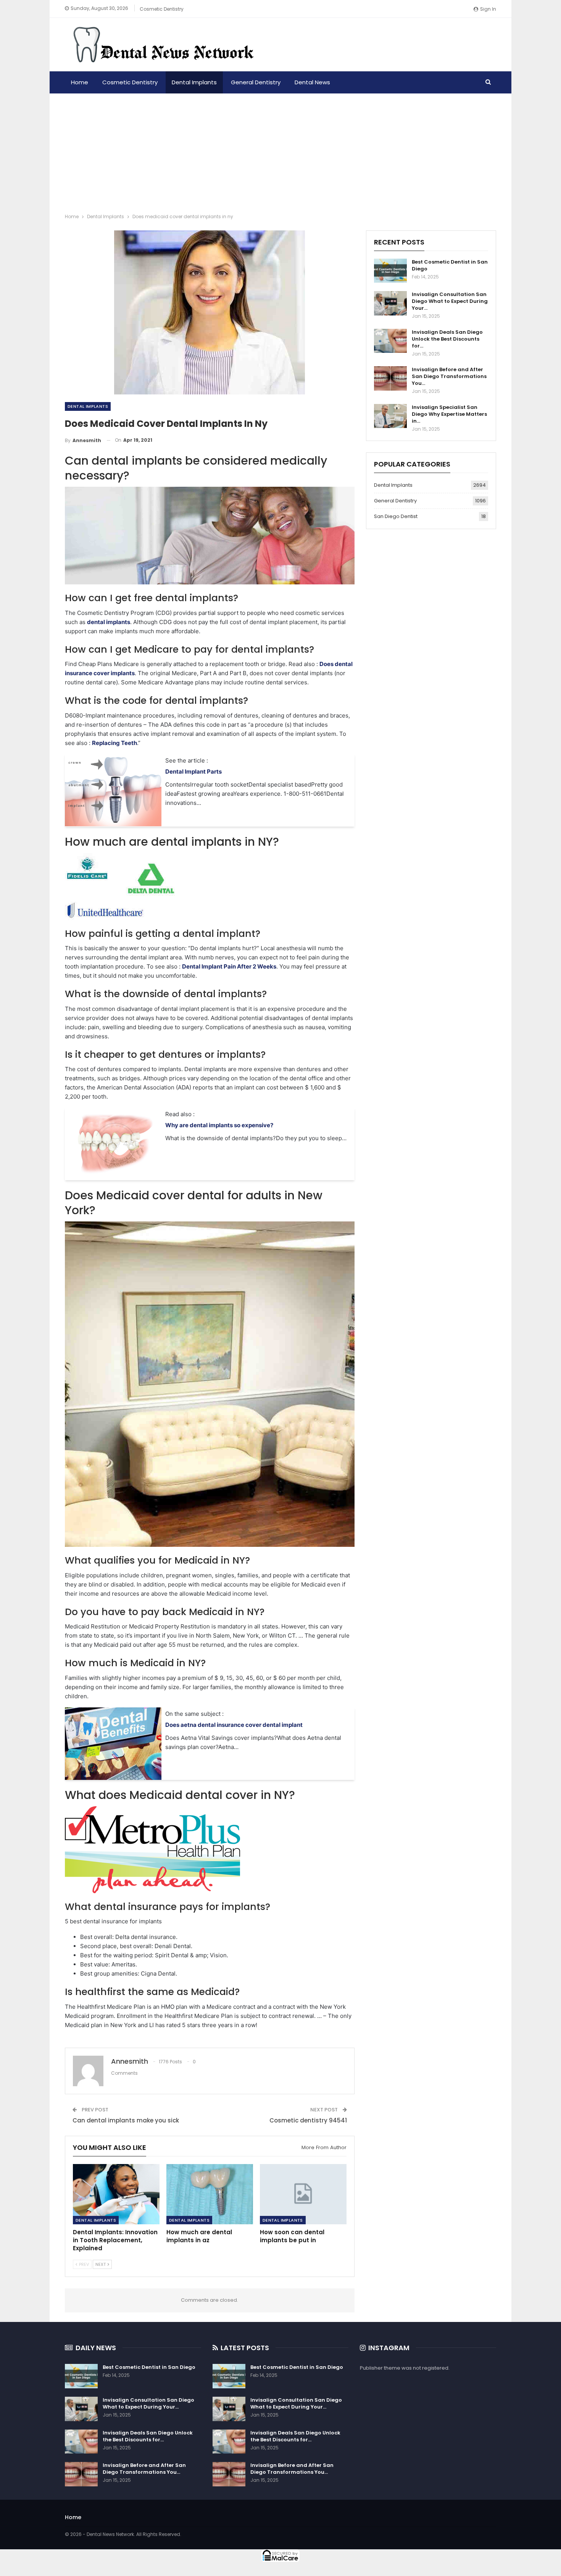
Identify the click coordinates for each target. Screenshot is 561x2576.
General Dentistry (256, 82)
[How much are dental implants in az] (210, 2194)
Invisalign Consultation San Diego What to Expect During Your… (450, 301)
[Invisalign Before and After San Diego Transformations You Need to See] (390, 378)
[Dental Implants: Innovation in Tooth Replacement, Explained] (116, 2194)
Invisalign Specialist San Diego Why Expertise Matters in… (449, 414)
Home (80, 82)
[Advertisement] (280, 151)
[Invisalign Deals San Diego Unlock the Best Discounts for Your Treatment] (390, 341)
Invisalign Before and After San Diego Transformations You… (449, 376)
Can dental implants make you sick (126, 2120)
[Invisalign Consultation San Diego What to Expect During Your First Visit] (390, 303)
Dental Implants (194, 82)
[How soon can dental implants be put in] (303, 2194)
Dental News (312, 82)
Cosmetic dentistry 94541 (308, 2120)
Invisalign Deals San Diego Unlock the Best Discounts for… (447, 339)
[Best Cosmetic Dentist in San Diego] (390, 271)
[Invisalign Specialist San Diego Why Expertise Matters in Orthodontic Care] (390, 416)
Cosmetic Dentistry (162, 9)
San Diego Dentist (396, 516)
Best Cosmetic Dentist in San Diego (450, 265)
